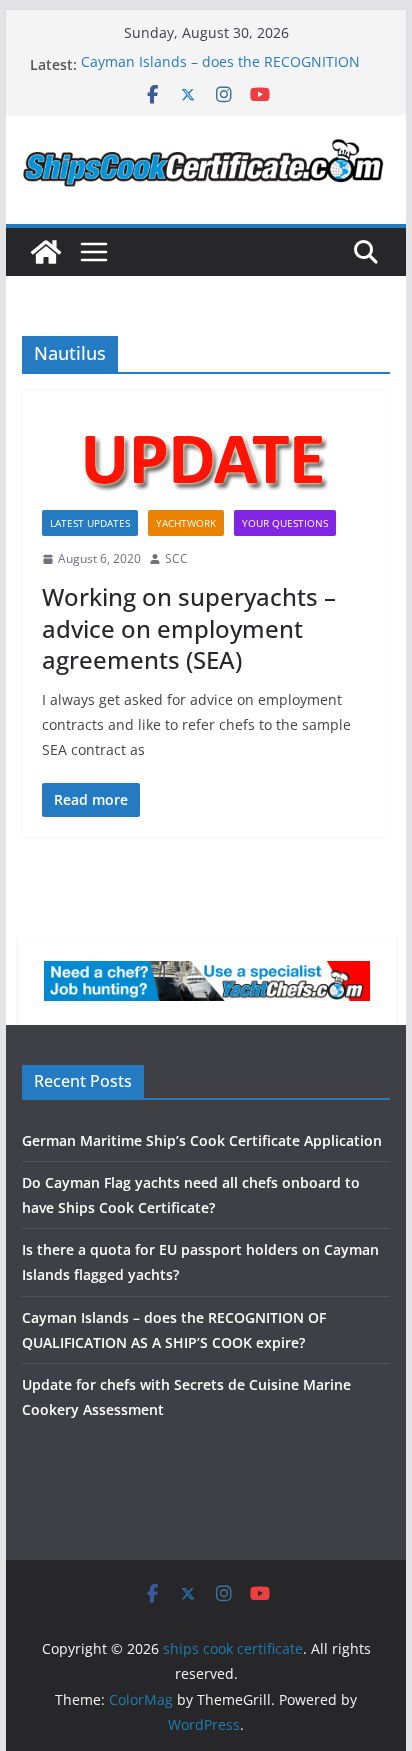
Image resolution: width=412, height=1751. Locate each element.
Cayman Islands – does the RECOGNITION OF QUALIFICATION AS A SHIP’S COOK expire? (231, 74)
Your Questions (285, 523)
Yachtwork (186, 523)
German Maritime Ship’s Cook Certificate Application (202, 1140)
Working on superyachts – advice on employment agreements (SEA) (189, 627)
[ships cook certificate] (46, 252)
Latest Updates (90, 523)
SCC (176, 558)
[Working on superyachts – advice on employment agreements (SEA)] (206, 460)
